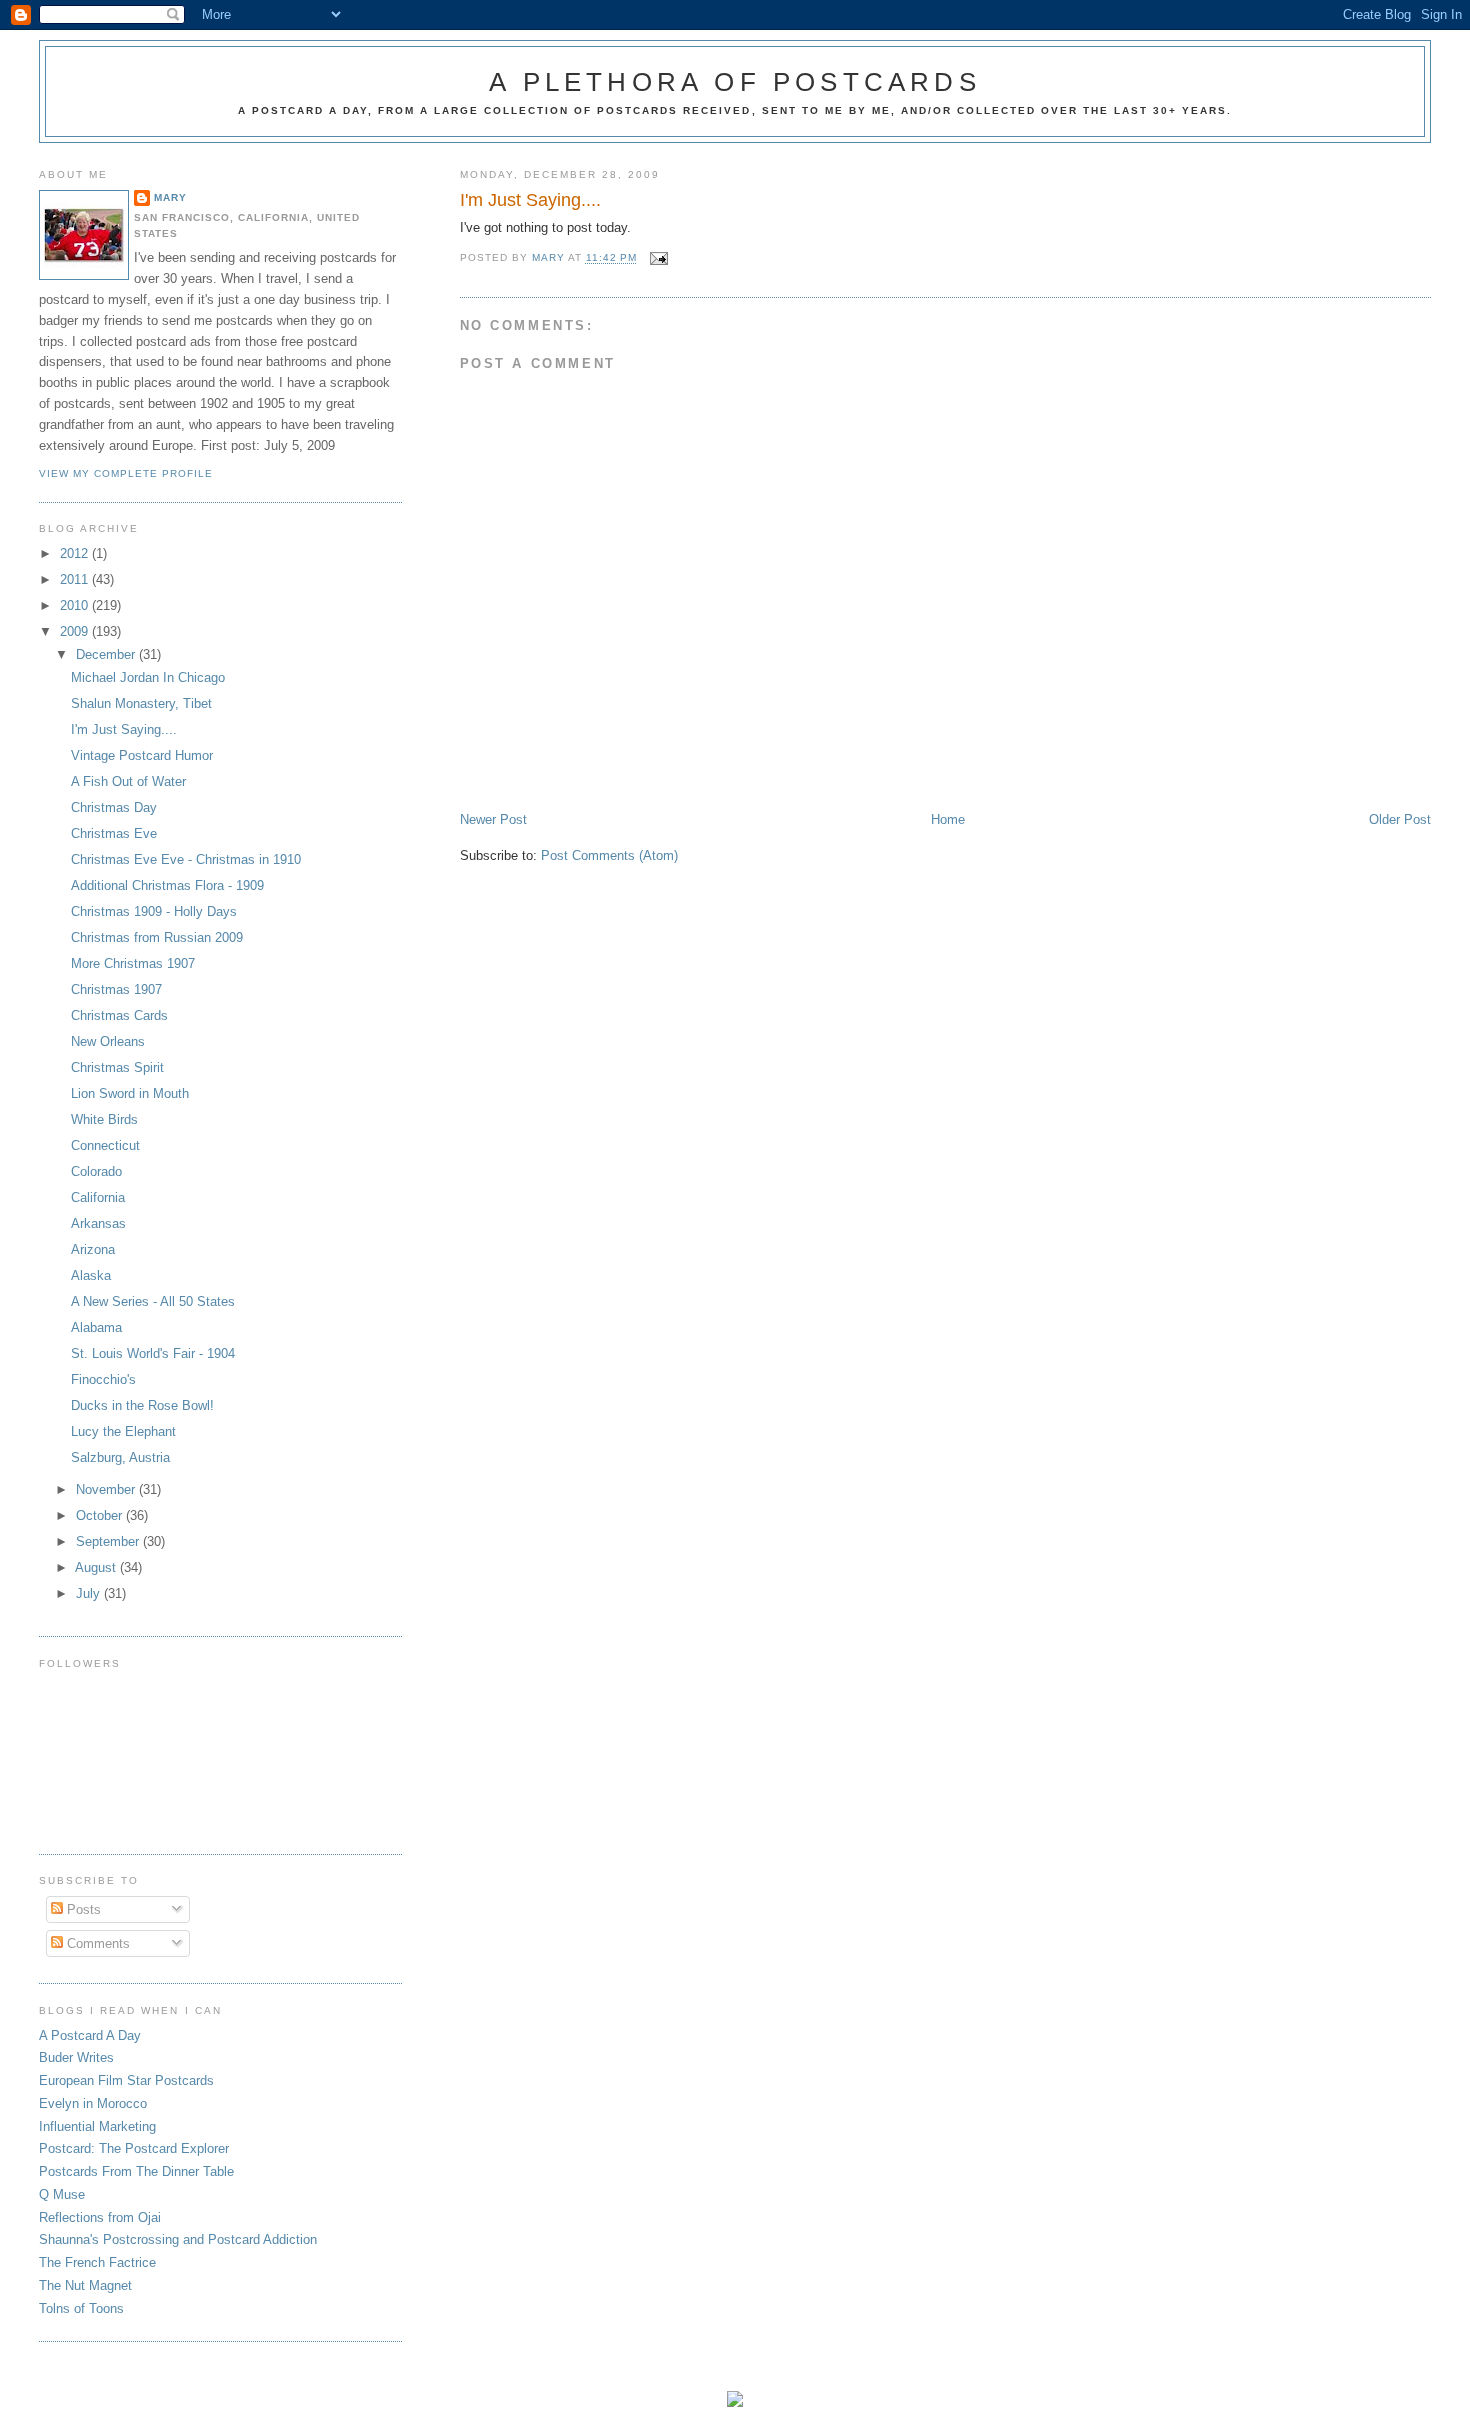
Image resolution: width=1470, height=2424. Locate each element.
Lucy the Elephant (123, 1431)
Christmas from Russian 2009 (157, 937)
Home (948, 819)
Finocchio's (103, 1379)
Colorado (96, 1171)
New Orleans (108, 1041)
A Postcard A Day (90, 2035)
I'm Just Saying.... (124, 729)
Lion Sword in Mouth (130, 1093)
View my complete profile (126, 473)
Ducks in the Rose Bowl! (142, 1405)
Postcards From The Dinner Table (136, 2171)
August (97, 1567)
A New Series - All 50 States (153, 1301)
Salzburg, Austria (120, 1457)
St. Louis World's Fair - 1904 (153, 1353)
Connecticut (105, 1145)
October (101, 1515)
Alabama (96, 1327)
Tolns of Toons (81, 2308)
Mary (170, 197)
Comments (96, 1943)
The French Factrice (97, 2262)
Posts (82, 1909)
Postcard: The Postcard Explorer (134, 2148)
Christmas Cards (119, 1015)
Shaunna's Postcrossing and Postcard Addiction (178, 2239)
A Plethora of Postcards (735, 82)
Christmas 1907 (116, 989)
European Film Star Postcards (126, 2080)
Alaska (91, 1275)
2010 (76, 605)
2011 (76, 579)
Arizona (93, 1249)
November (107, 1489)
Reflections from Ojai (100, 2217)
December (107, 654)
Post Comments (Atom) (609, 855)
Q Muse (62, 2194)
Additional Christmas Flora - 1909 (167, 885)
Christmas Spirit (117, 1067)
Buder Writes (76, 2057)
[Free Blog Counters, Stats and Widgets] (735, 2402)
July (90, 1593)
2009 (76, 631)
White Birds (104, 1119)
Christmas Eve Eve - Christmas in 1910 (186, 859)
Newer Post (493, 819)
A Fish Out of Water (128, 781)
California (98, 1197)
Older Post (1400, 819)
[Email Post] (658, 258)
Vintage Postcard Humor (142, 755)
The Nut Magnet (85, 2285)
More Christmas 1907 (133, 963)
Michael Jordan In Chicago (148, 677)
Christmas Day (114, 807)
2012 (76, 553)
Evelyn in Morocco (93, 2103)
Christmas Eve (114, 833)
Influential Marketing (97, 2126)
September (109, 1541)
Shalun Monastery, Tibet (141, 703)
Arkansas (98, 1223)
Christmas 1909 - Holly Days (154, 911)
